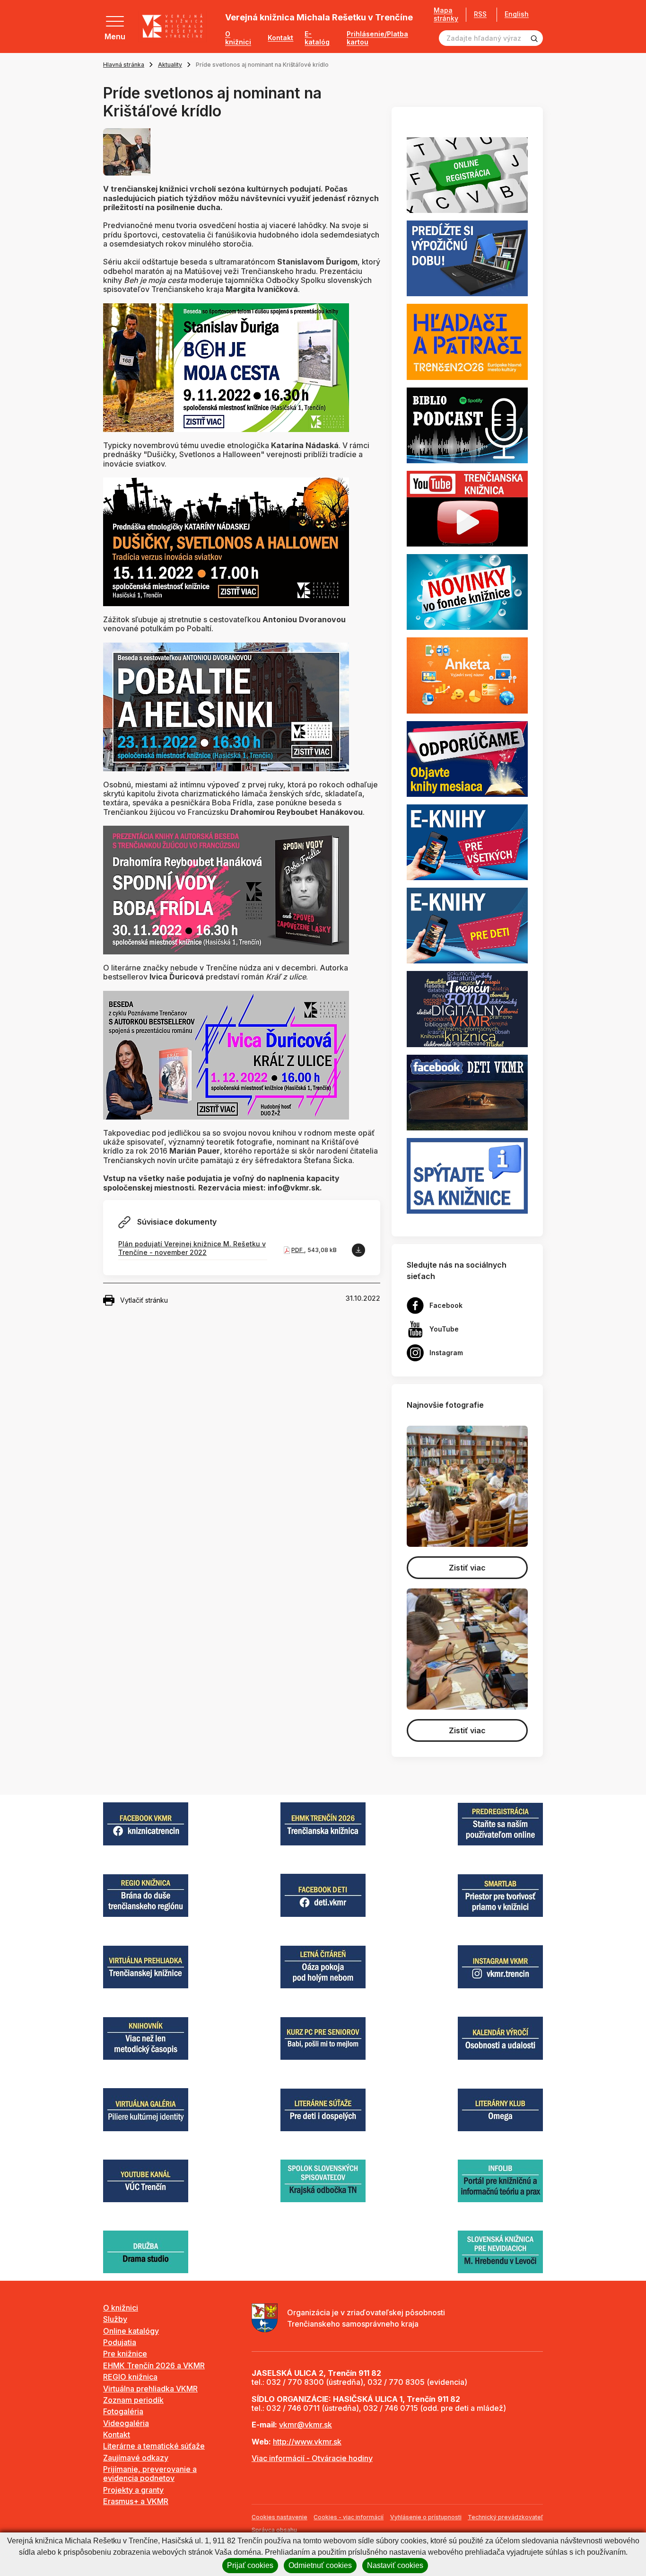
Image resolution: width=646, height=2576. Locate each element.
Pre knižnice (125, 2354)
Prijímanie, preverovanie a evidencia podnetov (150, 2474)
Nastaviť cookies (395, 2565)
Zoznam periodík (133, 2400)
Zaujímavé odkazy (136, 2458)
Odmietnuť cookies (320, 2565)
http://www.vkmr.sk (307, 2442)
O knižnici (238, 38)
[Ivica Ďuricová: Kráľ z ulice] (226, 1054)
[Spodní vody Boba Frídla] (226, 889)
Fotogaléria (123, 2411)
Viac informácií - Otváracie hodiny (312, 2458)
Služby (115, 2319)
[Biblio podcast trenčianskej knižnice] (467, 424)
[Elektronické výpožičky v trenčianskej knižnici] (467, 841)
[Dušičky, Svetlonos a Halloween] (226, 541)
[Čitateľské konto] (467, 258)
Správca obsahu (274, 2530)
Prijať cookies (250, 2565)
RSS (480, 14)
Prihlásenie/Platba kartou (377, 38)
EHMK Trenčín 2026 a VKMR (154, 2365)
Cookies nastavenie (279, 2517)
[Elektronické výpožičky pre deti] (467, 925)
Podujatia (120, 2342)
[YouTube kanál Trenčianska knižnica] (467, 508)
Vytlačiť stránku (144, 1300)
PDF (298, 1250)
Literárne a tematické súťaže (154, 2446)
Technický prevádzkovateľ (505, 2517)
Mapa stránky (446, 14)
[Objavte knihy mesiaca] (467, 758)
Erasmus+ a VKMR (136, 2501)
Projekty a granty (133, 2490)
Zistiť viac (467, 1568)
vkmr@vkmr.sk (306, 2425)
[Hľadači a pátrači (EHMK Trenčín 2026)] (467, 341)
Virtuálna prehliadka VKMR (150, 2389)
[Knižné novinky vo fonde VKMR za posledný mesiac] (467, 591)
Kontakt (280, 38)
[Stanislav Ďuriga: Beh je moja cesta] (226, 367)
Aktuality (170, 65)
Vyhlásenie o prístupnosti (426, 2517)
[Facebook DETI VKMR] (467, 1092)
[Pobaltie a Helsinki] (226, 706)
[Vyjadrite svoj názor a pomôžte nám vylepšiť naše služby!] (467, 675)
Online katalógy (131, 2331)
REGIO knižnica (130, 2377)
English (517, 14)
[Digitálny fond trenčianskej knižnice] (467, 1008)
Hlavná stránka (124, 65)
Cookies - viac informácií (349, 2517)
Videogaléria (126, 2423)
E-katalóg (317, 38)
